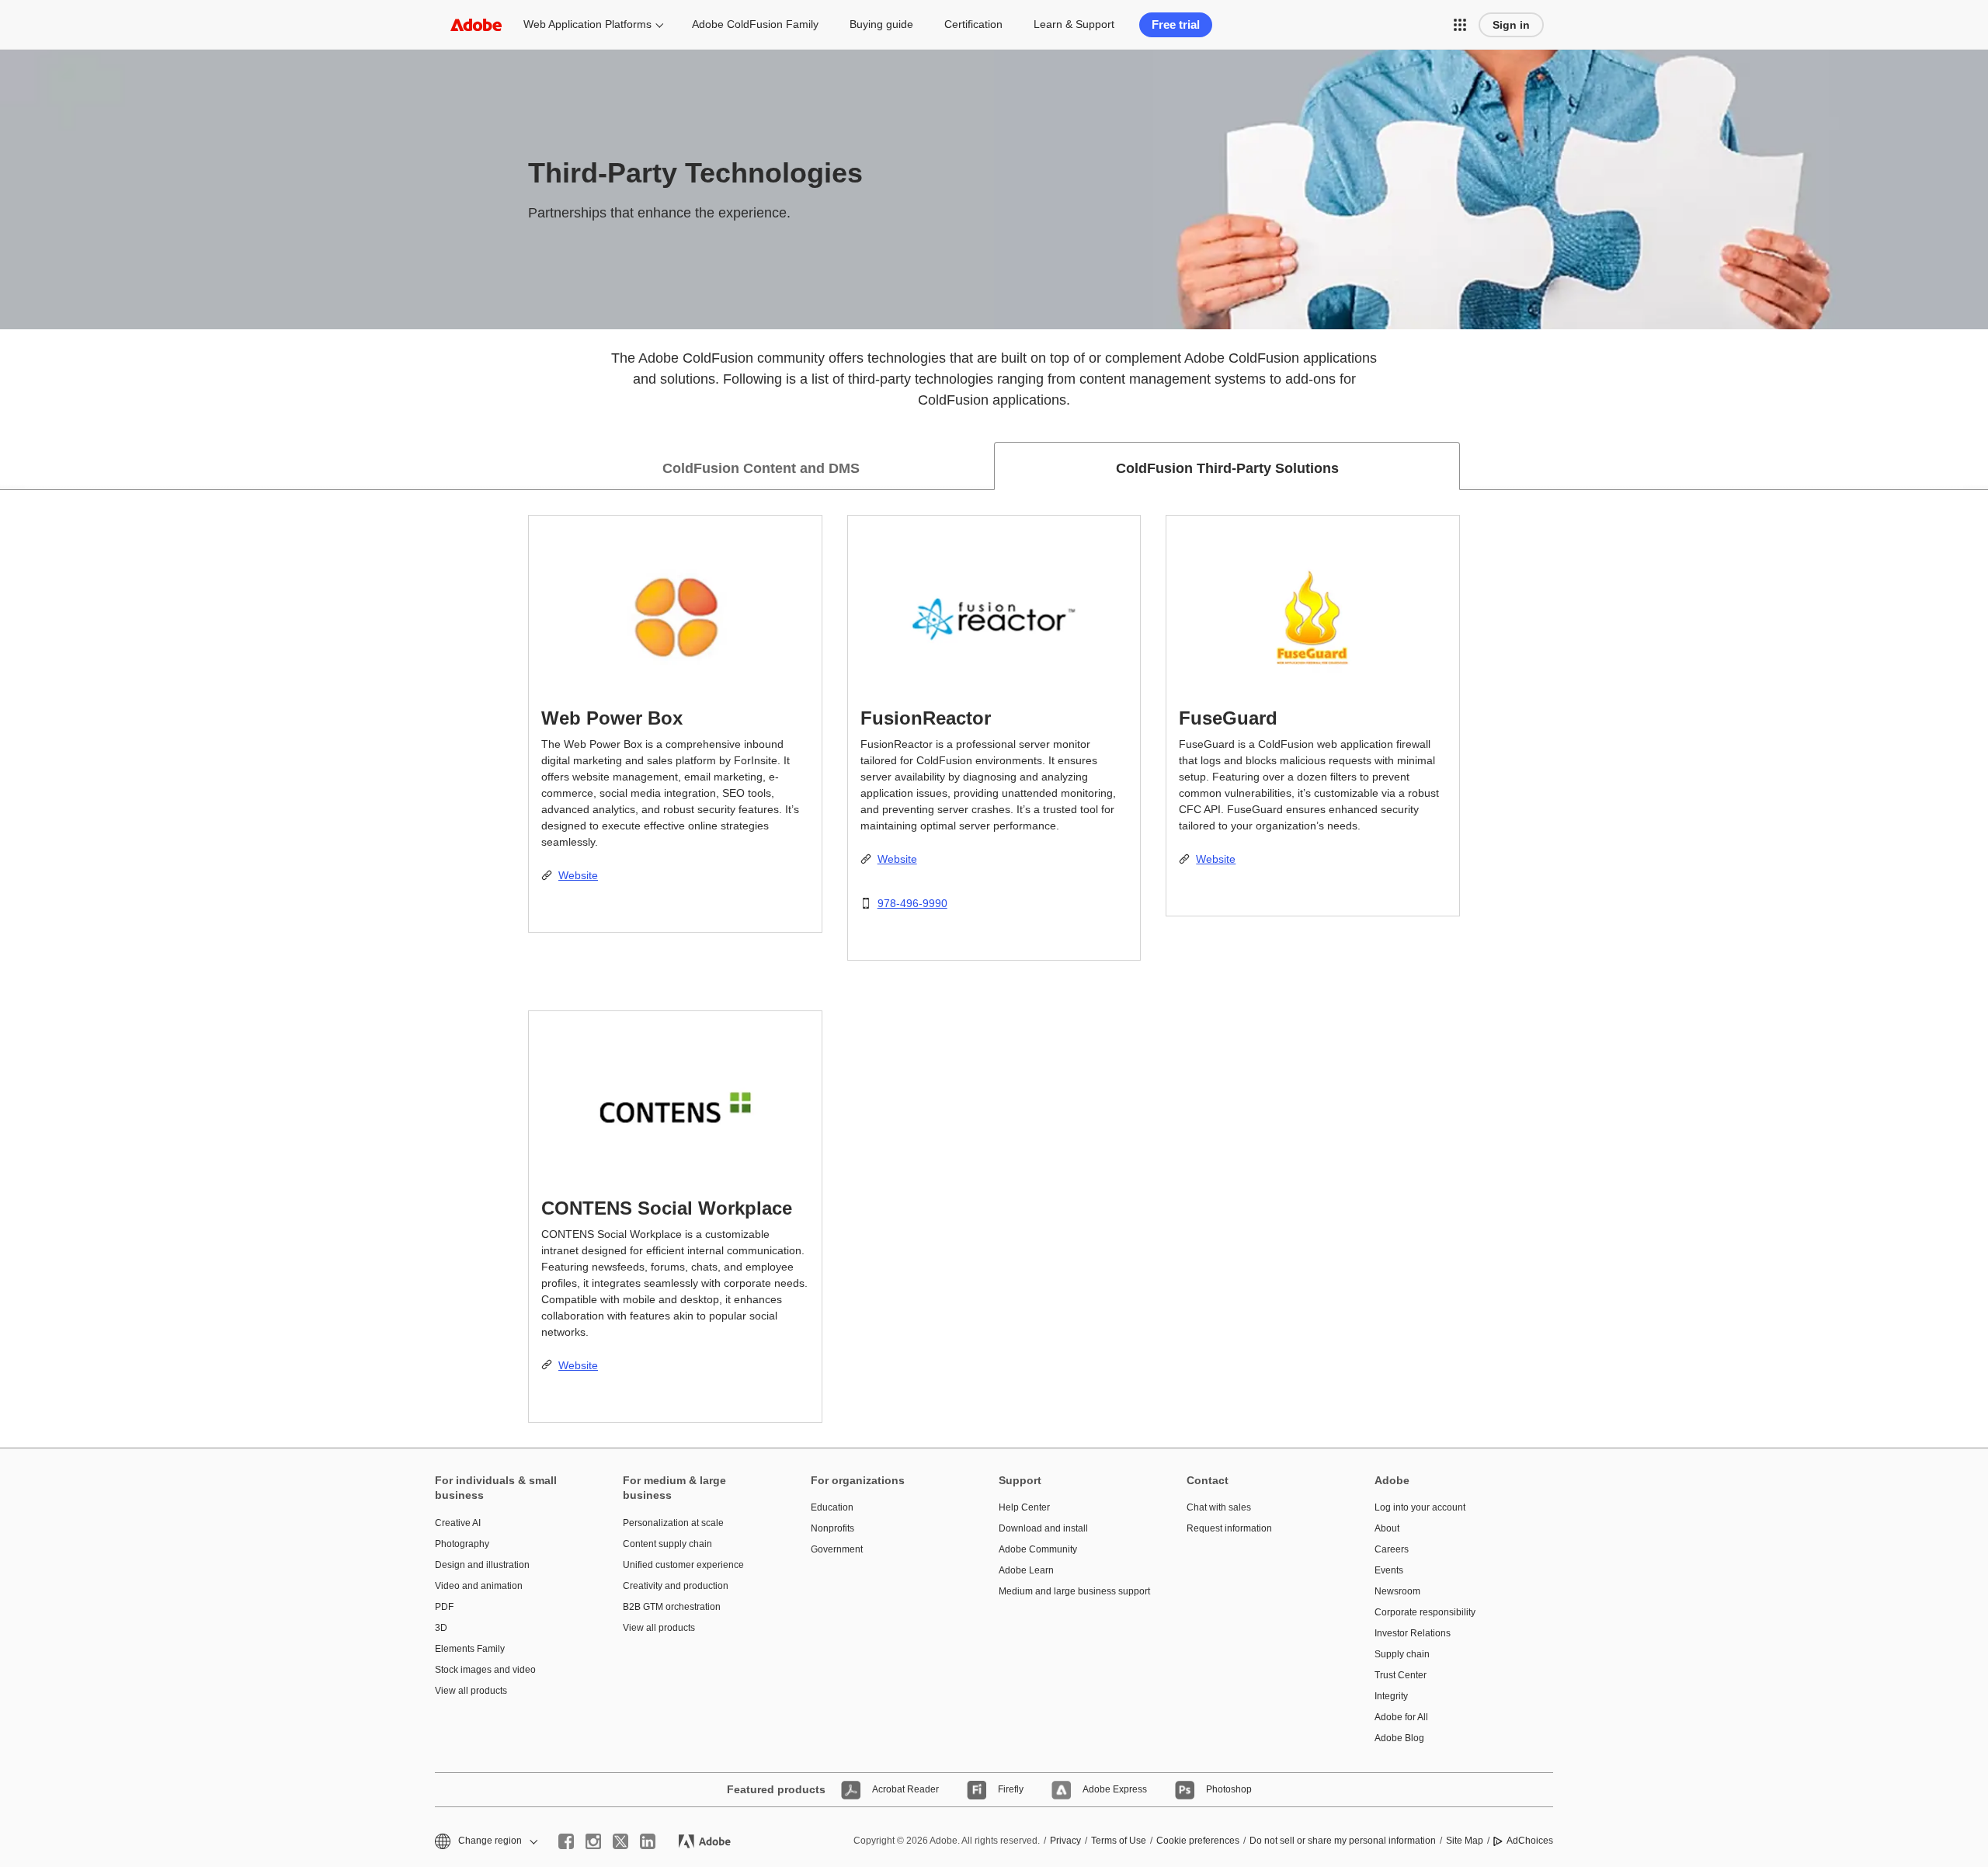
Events (1389, 1570)
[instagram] (593, 1841)
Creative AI (458, 1523)
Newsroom (1397, 1591)
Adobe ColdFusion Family (755, 24)
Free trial (1176, 24)
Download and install (1043, 1528)
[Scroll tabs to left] (12, 466)
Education (832, 1507)
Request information (1229, 1528)
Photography (462, 1544)
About (1387, 1528)
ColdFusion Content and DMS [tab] (761, 468)
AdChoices (1530, 1841)
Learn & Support (1074, 24)
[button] (1460, 25)
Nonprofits (832, 1528)
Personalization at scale (673, 1523)
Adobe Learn (1026, 1570)
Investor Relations (1413, 1633)
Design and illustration (482, 1565)
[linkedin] (648, 1841)
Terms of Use (1119, 1841)
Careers (1392, 1549)
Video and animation (479, 1586)
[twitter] (620, 1841)
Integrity (1391, 1696)
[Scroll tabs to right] (1976, 466)
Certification (973, 24)
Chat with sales (1219, 1507)
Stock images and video (485, 1670)
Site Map (1465, 1841)
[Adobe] (476, 24)
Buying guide (881, 24)
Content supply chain (667, 1544)
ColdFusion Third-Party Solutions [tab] (1227, 468)
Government (837, 1549)
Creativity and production (676, 1586)
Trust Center (1401, 1675)
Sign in (1511, 25)
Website (578, 875)
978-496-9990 (912, 903)
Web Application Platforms (587, 24)
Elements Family (470, 1649)
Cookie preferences (1198, 1841)
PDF (444, 1607)
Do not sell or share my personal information (1343, 1841)
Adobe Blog (1399, 1738)
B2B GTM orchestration (672, 1607)
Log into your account (1420, 1507)
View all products (471, 1691)
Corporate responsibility (1425, 1612)
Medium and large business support (1069, 1591)
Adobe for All (1401, 1717)
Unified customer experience (683, 1565)
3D (441, 1628)
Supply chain (1402, 1654)
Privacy (1065, 1841)
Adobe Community (1038, 1549)
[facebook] (566, 1841)
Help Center (1024, 1507)
